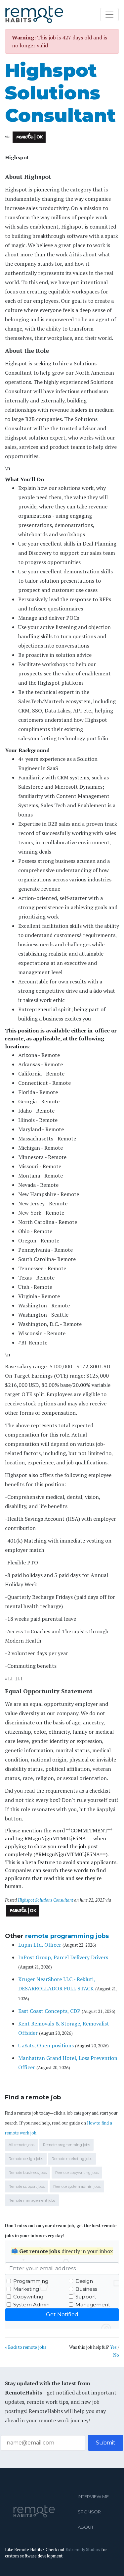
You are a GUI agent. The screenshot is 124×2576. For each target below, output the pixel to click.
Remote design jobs (26, 2159)
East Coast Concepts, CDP (49, 2011)
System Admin (31, 2305)
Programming (31, 2281)
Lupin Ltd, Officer (40, 1945)
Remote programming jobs (66, 2145)
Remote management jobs (32, 2200)
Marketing (26, 2289)
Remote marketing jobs (72, 2159)
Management (93, 2305)
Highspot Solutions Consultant (60, 93)
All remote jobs (21, 2145)
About (80, 2527)
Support (86, 2297)
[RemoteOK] (29, 137)
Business (86, 2289)
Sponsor (80, 2512)
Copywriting (28, 2297)
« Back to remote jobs (26, 2347)
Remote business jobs (28, 2173)
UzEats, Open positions (46, 2045)
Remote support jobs (27, 2186)
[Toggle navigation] (109, 15)
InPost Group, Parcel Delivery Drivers (63, 1957)
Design (84, 2281)
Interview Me (80, 2497)
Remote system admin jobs (77, 2186)
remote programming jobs (67, 1936)
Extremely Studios (83, 2550)
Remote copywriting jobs (77, 2173)
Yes (113, 2347)
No (116, 2355)
